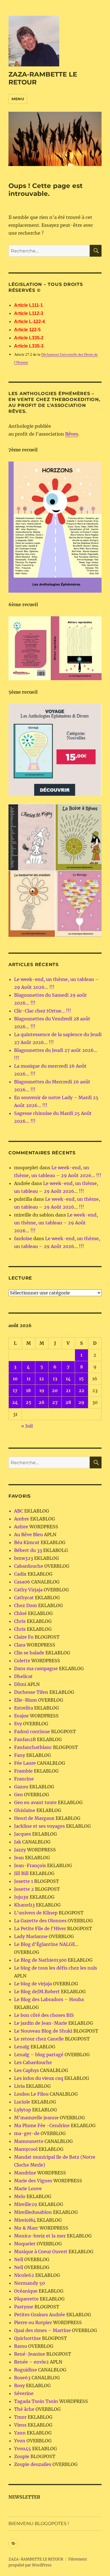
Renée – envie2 (31, 2362)
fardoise (23, 1238)
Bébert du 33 (28, 1550)
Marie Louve (28, 2189)
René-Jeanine (30, 2354)
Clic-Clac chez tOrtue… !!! (43, 1011)
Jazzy (20, 1850)
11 (28, 1379)
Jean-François (30, 1865)
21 (68, 1390)
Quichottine (27, 2338)
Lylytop (23, 2110)
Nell (19, 2259)
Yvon (20, 2441)
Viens (20, 2425)
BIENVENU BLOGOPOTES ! (39, 2524)
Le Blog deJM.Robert (37, 1992)
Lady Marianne (31, 1936)
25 (28, 1402)
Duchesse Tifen (31, 1692)
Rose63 (22, 2378)
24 (15, 1402)
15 (81, 1379)
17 (15, 1390)
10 (15, 1379)
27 (55, 1402)
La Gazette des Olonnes (40, 1921)
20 (55, 1390)
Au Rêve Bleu (28, 1535)
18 (28, 1390)
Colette (22, 1661)
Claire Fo (24, 1637)
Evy (18, 1724)
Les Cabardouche (33, 2062)
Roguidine (26, 2370)
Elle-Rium (26, 1700)
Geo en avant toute (35, 1802)
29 (81, 1402)
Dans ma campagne (36, 1668)
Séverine (24, 2393)
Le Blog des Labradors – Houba (49, 1999)
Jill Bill (21, 1873)
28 (68, 1402)
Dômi (20, 1684)
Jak (18, 1842)
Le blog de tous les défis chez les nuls (56, 1968)
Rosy (19, 2385)
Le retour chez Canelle (39, 2039)
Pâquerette (26, 2299)
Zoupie (22, 2456)
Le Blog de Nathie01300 (40, 1960)
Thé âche (24, 2409)
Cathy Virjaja (28, 1590)
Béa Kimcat (27, 1542)
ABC (19, 1511)
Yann (20, 2433)
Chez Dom (26, 1605)
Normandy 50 (29, 2283)
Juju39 (21, 1897)
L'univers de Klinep (36, 1913)
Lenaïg (22, 2047)
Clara (20, 1645)
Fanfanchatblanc (33, 1747)
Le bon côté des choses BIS (44, 2015)
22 (82, 1390)
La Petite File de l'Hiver (40, 1928)
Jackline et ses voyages (39, 1826)
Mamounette (29, 2141)
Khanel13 (24, 1905)
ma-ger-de (27, 2133)
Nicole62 (24, 2275)
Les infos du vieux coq (39, 2078)
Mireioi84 (25, 2220)
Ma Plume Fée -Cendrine (42, 2125)
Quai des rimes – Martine (42, 2330)
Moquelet (25, 2244)
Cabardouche (29, 1566)
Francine (24, 1779)
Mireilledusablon (33, 2212)
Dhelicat (23, 1676)
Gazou (21, 1787)
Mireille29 (26, 2204)
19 (42, 1390)
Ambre (22, 1519)
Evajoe (21, 1716)
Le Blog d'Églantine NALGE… (46, 1944)
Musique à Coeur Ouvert (41, 2252)
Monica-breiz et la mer (40, 2236)
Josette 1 (24, 1881)
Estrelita (24, 1708)
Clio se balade (29, 1653)
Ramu (21, 2346)
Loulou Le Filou (31, 2094)
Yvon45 (23, 2449)
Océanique (26, 2291)
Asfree (21, 1527)
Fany (20, 1755)
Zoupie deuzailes (33, 2464)
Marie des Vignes (33, 2181)
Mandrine (25, 2173)
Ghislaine (25, 1810)
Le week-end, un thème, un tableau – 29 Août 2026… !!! (56, 1223)
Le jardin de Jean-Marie (41, 2023)
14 (68, 1379)
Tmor (20, 2417)
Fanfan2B (25, 1739)
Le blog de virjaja (33, 1984)
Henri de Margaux (34, 1818)
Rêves (72, 434)
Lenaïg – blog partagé (39, 2055)
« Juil (27, 1426)
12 (42, 1379)
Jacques (23, 1834)
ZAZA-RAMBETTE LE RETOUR (36, 2559)
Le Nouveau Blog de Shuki (43, 2031)
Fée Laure (25, 1763)
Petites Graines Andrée (40, 2315)
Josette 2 (24, 1889)
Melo (20, 2196)
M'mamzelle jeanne (36, 2118)
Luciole (22, 2102)
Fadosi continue (32, 1731)
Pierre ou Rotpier (33, 2322)
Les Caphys (27, 2070)
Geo (18, 1795)
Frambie (23, 1771)
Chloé (20, 1613)
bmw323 (24, 1558)
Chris (20, 1621)
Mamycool (26, 2149)
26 (42, 1402)
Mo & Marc (26, 2228)
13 (55, 1379)
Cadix (20, 1574)
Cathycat (24, 1598)
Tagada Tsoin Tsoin (36, 2401)
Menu (18, 99)
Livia (19, 2086)
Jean (19, 1858)
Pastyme (24, 2307)
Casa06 (22, 1582)
